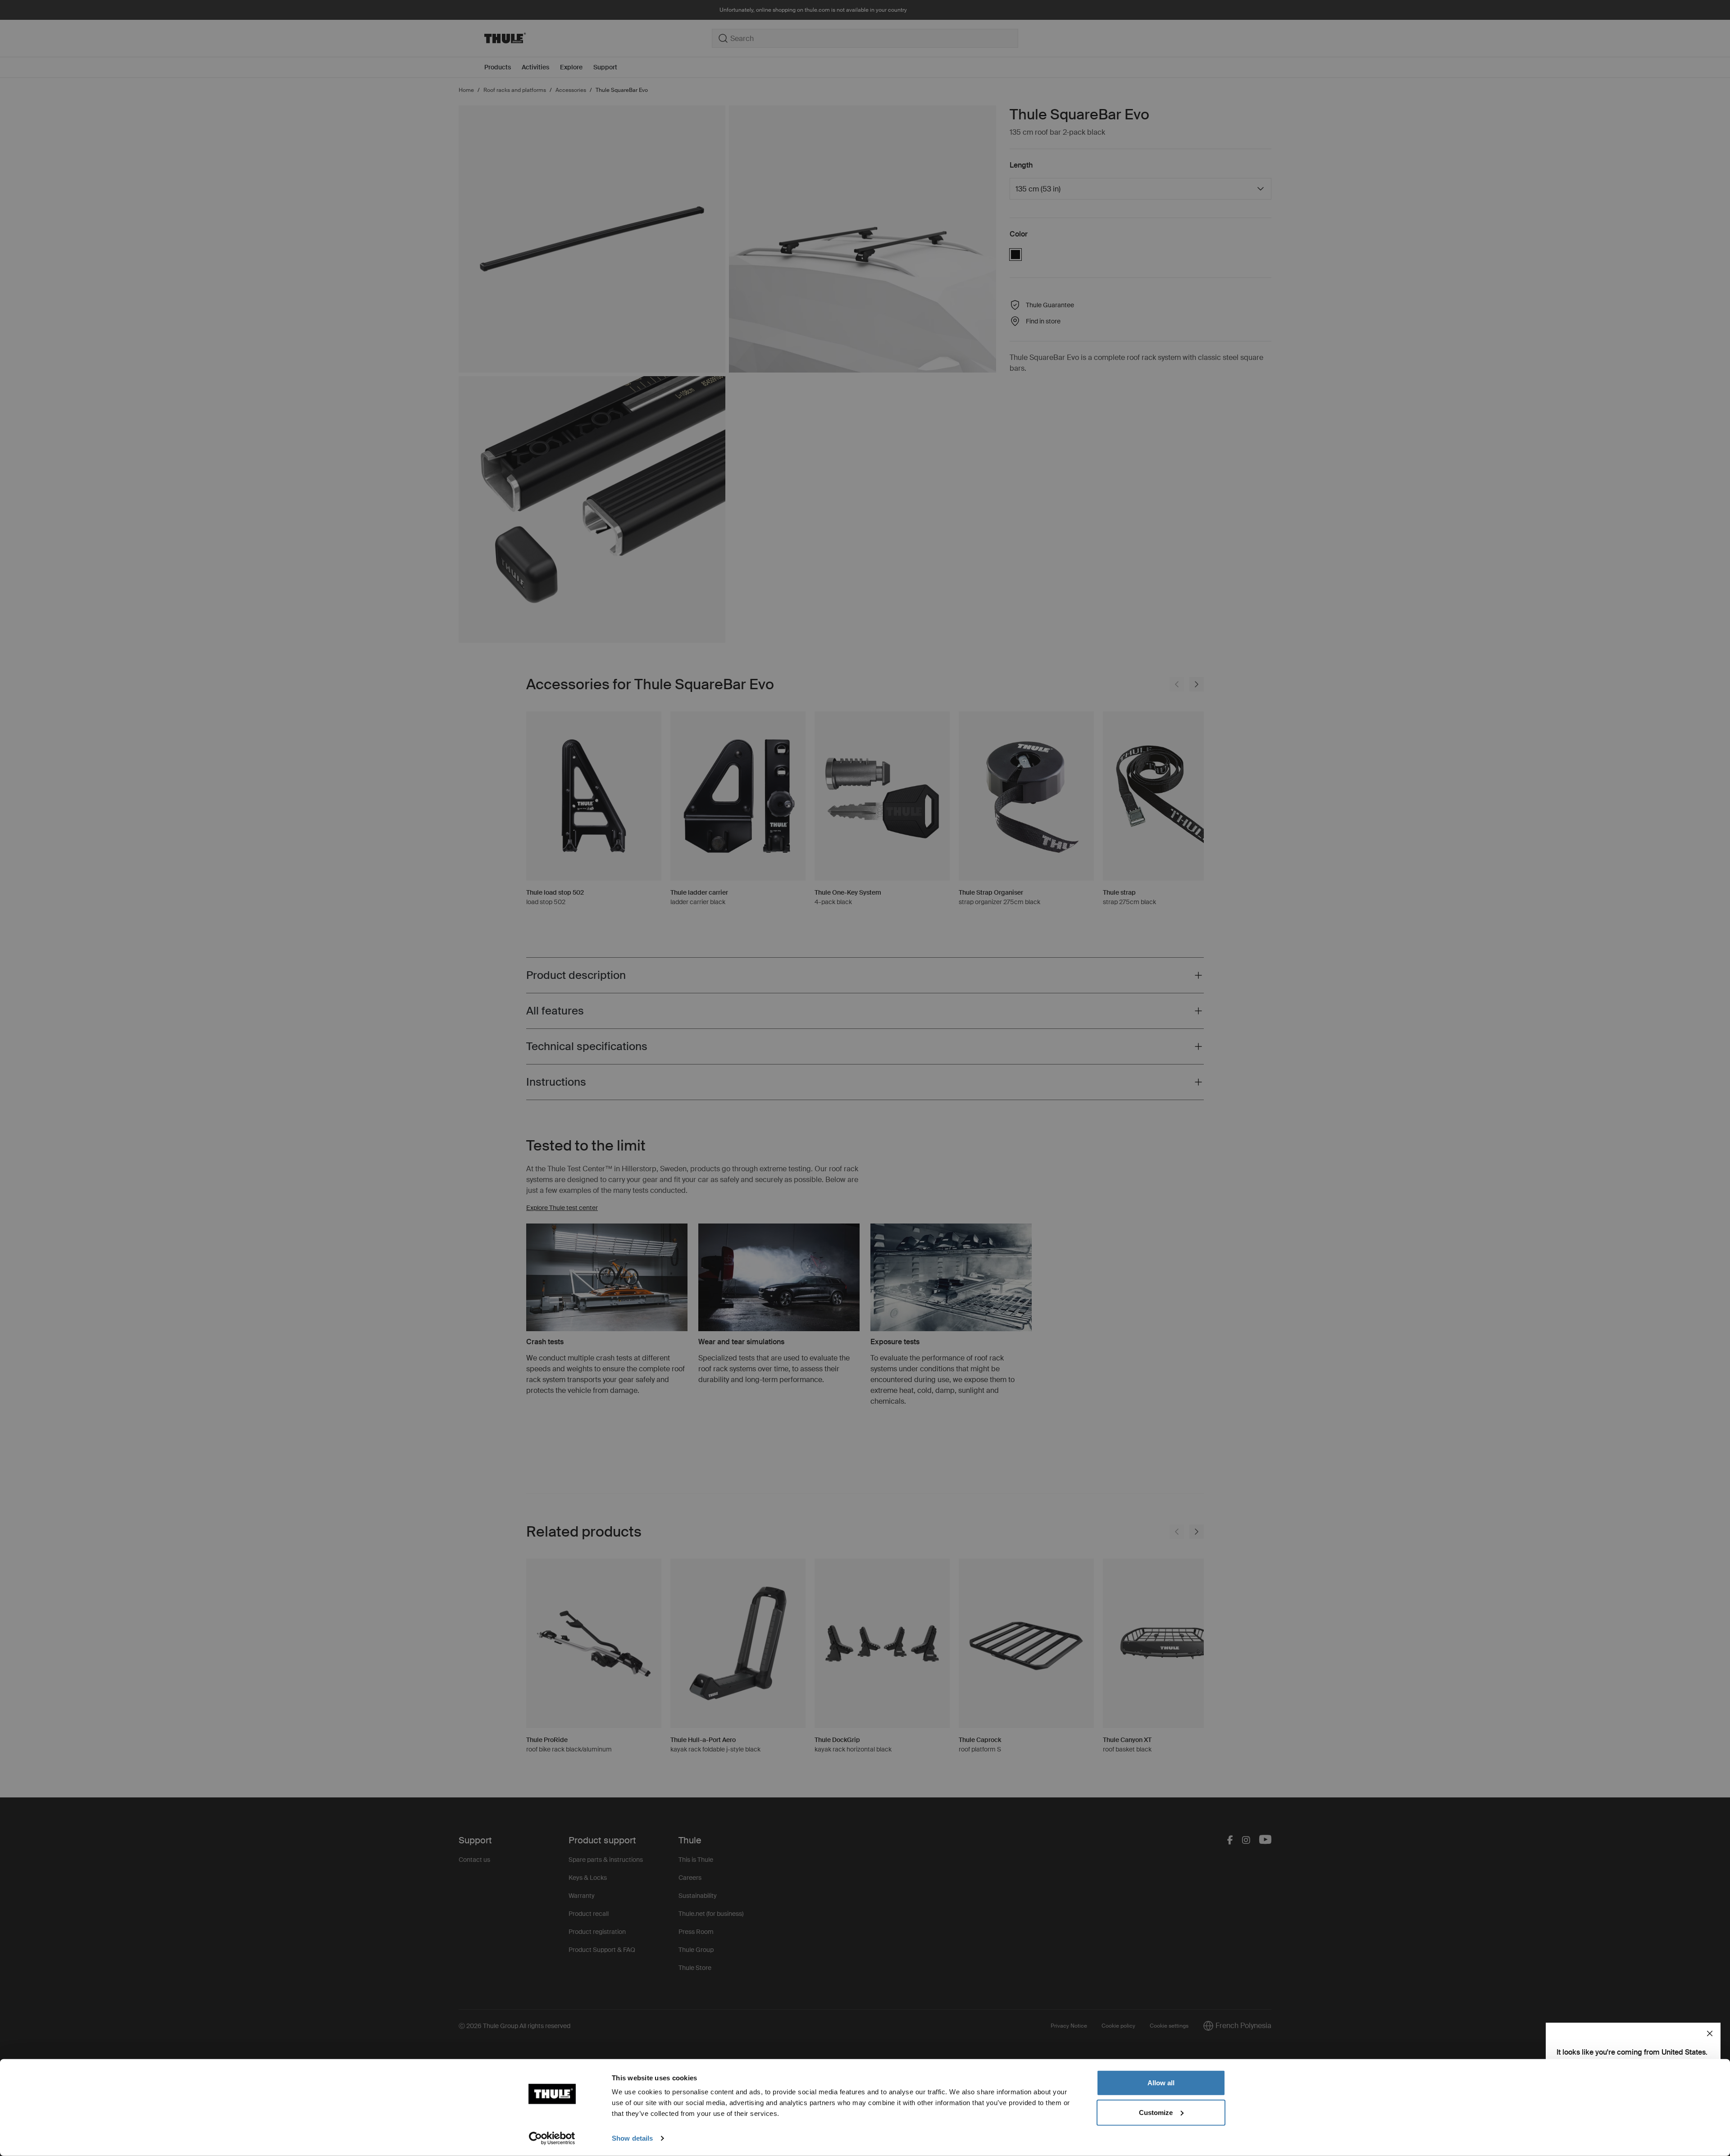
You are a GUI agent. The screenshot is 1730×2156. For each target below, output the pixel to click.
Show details (632, 2138)
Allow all (1161, 2083)
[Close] (1710, 2033)
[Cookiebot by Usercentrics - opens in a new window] (552, 2138)
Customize (1156, 2112)
